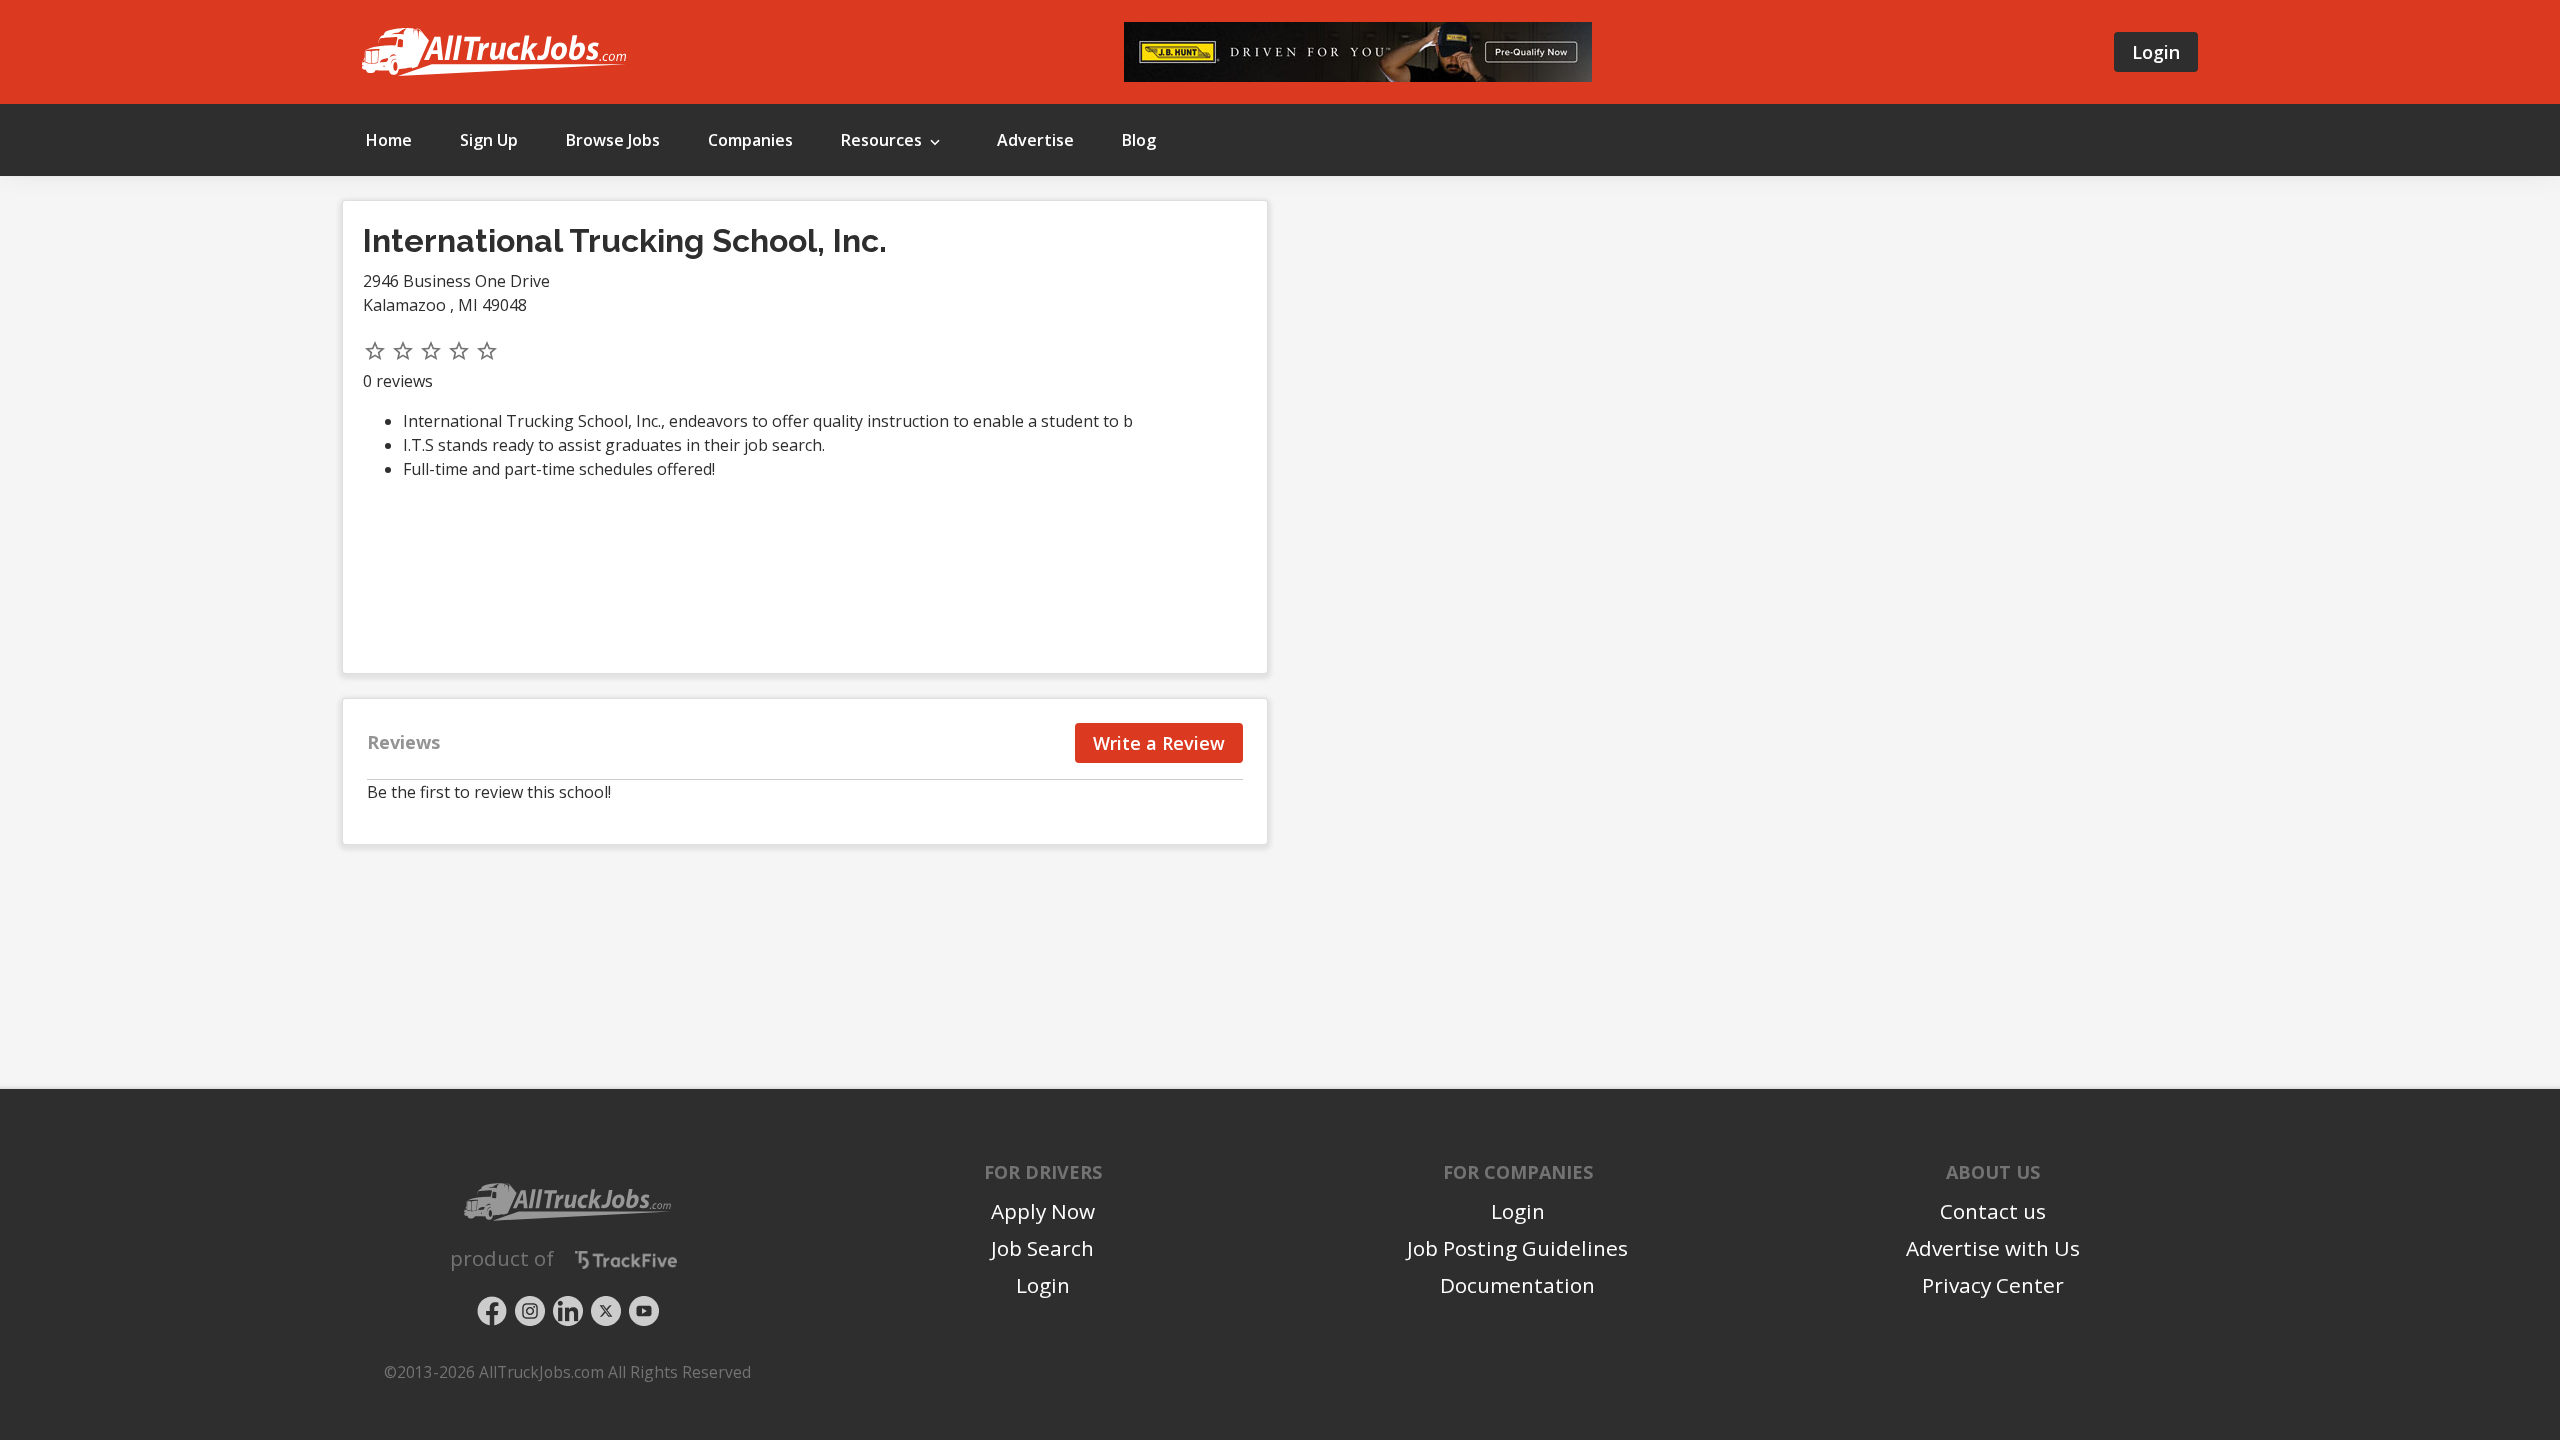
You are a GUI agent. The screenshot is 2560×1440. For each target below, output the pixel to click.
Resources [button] (883, 140)
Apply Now (1043, 1211)
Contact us (1993, 1211)
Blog (1139, 140)
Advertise (1035, 140)
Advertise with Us (1993, 1248)
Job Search (1042, 1248)
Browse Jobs (613, 140)
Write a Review (1159, 743)
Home (389, 140)
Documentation (1517, 1285)
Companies (750, 140)
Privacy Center (1993, 1285)
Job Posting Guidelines (1517, 1248)
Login (2156, 52)
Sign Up (489, 140)
